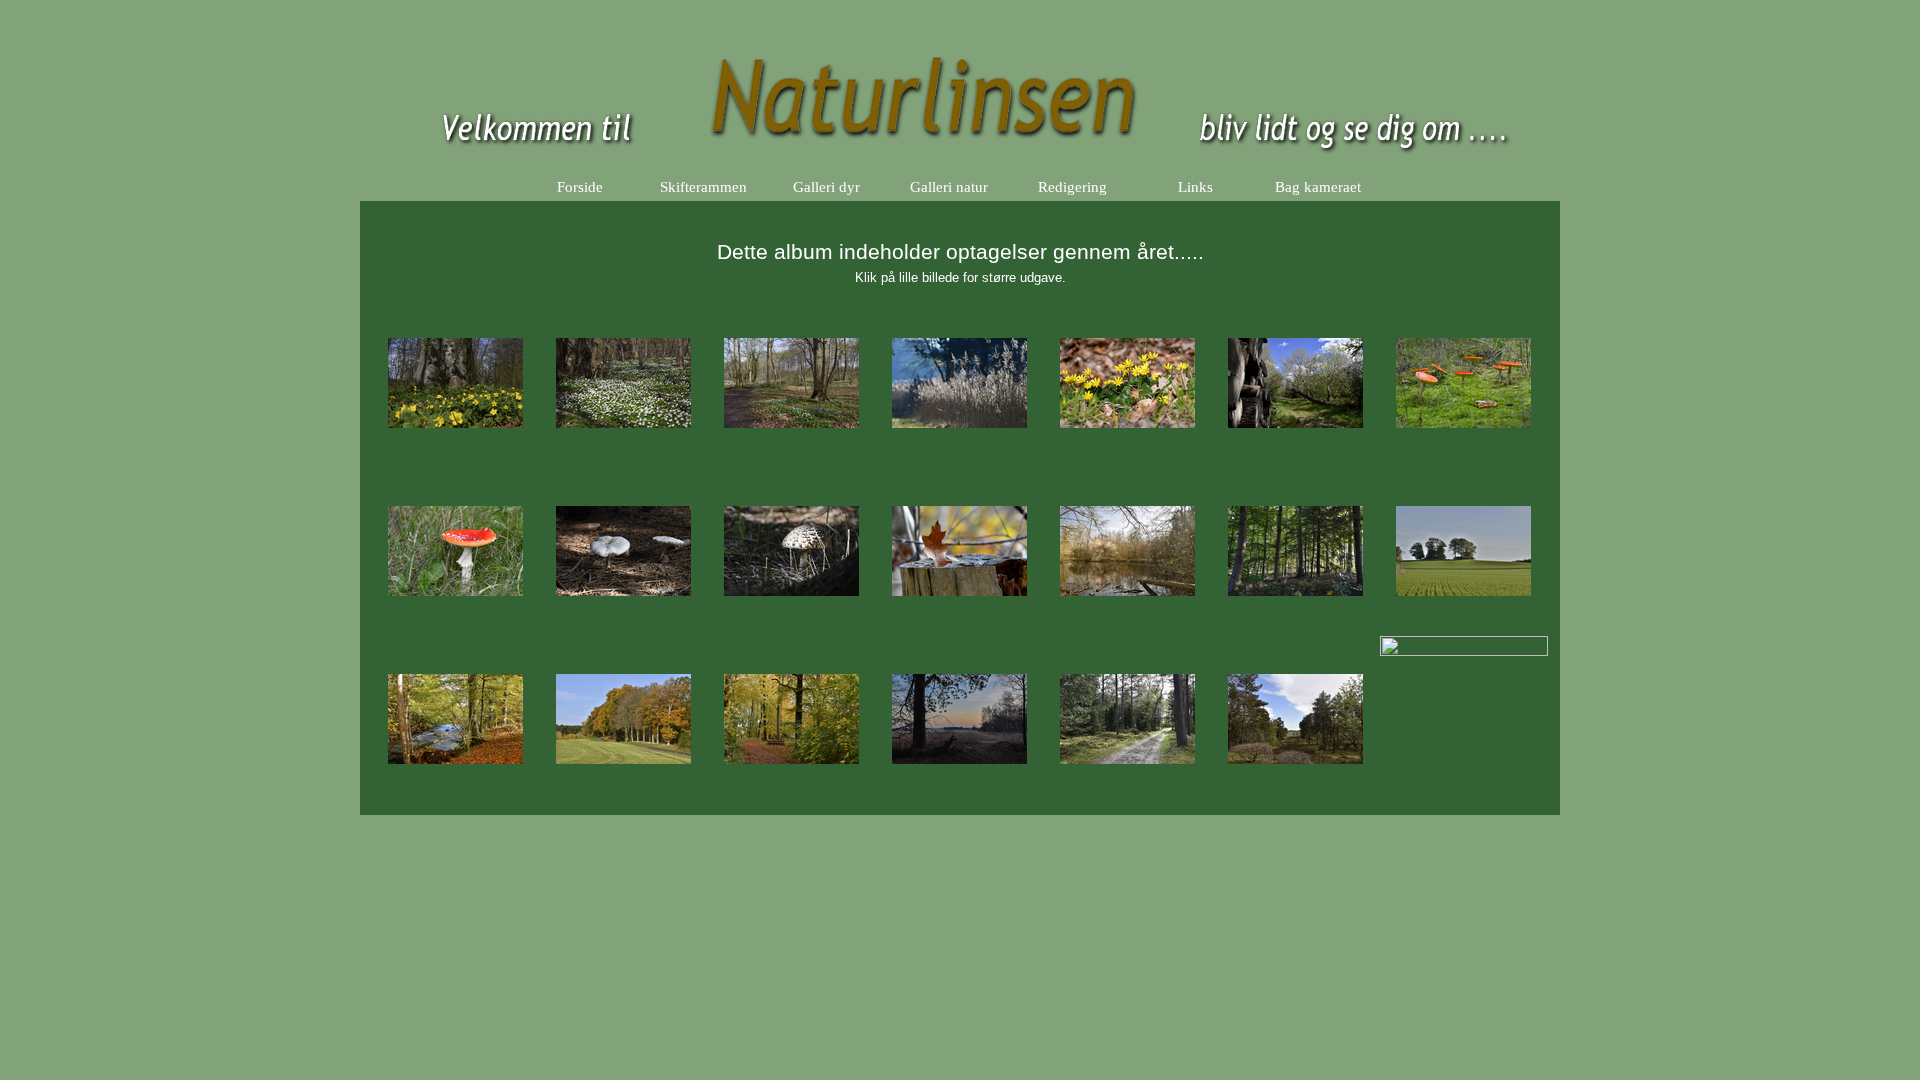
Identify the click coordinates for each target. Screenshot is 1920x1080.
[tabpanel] (960, 250)
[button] (456, 384)
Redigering (1072, 187)
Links (1195, 187)
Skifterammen (703, 187)
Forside (580, 187)
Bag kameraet (1318, 187)
